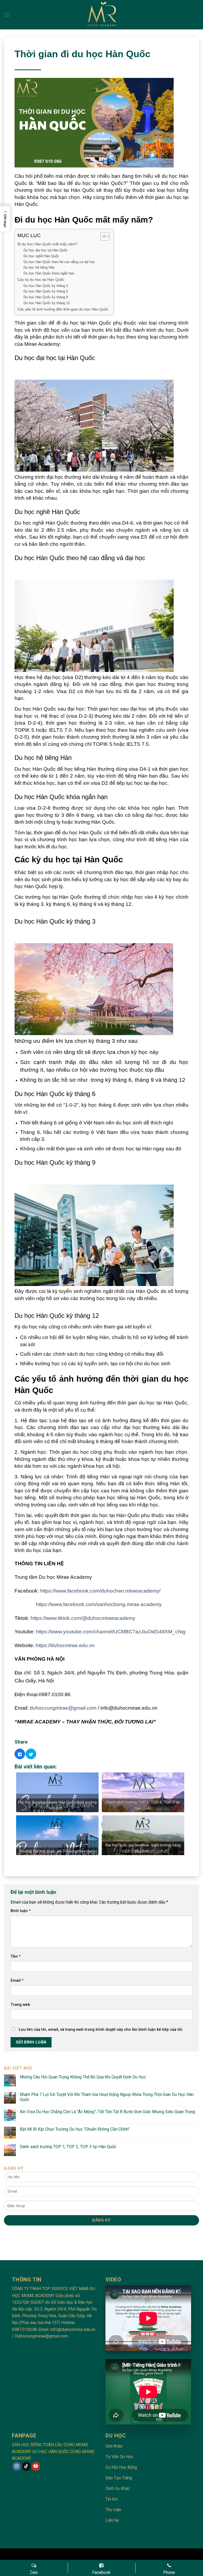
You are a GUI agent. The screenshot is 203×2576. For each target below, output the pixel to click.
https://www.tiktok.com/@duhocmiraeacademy (83, 1618)
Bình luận (21, 1911)
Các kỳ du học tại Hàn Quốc (41, 280)
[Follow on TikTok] (26, 2466)
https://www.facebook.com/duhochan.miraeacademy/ (100, 1591)
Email (17, 1981)
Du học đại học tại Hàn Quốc (46, 250)
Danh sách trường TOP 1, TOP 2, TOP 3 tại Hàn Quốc (68, 2147)
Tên (16, 1956)
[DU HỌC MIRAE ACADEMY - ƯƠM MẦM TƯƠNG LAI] (102, 15)
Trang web (20, 2005)
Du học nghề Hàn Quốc (41, 256)
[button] (5, 219)
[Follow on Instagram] (17, 2466)
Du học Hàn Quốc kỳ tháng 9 (46, 297)
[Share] (20, 1754)
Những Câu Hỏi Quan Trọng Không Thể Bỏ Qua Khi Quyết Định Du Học (83, 2077)
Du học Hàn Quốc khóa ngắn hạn (49, 273)
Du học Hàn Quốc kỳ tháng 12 (47, 303)
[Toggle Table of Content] (102, 236)
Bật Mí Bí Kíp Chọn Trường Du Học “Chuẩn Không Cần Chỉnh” (75, 2129)
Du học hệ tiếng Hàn (39, 267)
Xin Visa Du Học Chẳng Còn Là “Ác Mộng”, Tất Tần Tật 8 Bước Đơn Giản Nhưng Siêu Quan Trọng (107, 2112)
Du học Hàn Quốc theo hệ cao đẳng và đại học (59, 262)
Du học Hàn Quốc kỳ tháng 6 (46, 291)
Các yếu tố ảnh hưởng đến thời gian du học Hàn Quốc (63, 309)
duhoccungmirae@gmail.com (63, 1708)
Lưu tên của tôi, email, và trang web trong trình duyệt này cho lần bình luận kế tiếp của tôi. (101, 2030)
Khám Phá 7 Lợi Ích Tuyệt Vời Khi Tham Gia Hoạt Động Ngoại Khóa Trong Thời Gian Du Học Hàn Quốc (107, 2097)
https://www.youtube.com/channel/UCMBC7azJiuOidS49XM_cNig (111, 1632)
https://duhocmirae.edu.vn (65, 1645)
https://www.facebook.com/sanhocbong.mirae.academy (99, 1604)
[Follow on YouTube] (36, 2466)
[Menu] (7, 15)
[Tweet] (31, 1754)
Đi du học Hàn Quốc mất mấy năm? (47, 244)
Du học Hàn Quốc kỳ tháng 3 (46, 286)
